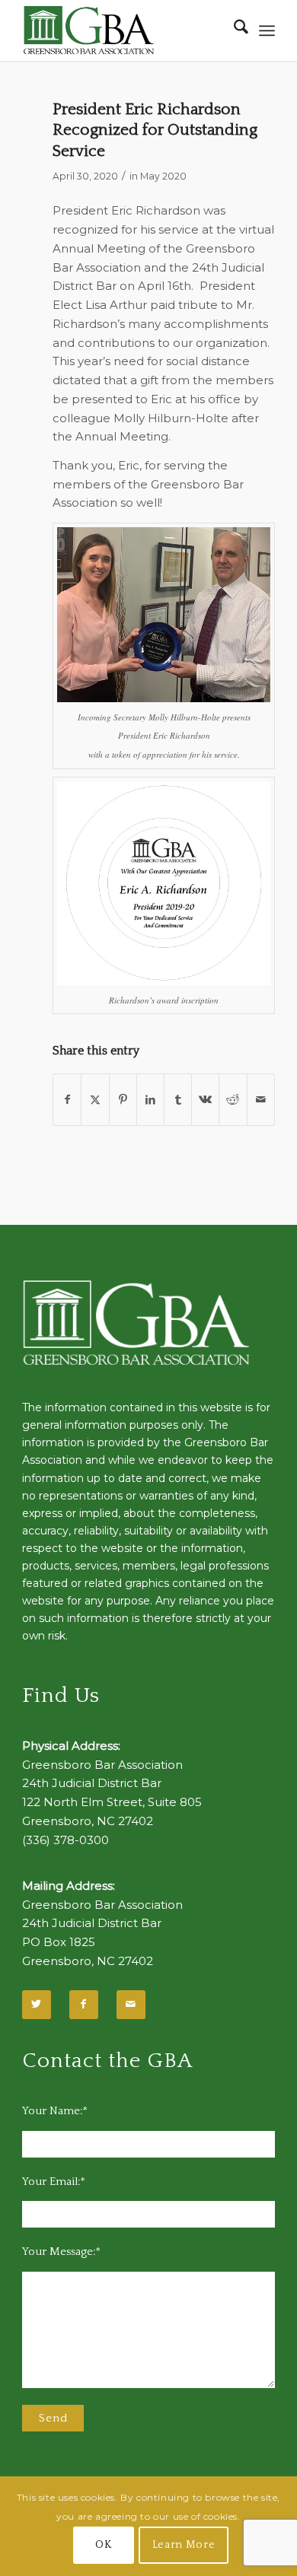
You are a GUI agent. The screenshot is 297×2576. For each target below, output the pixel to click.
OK (103, 2545)
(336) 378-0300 (65, 1840)
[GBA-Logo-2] (123, 30)
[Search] (233, 30)
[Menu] (267, 30)
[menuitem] (233, 30)
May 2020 (163, 176)
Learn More (184, 2545)
